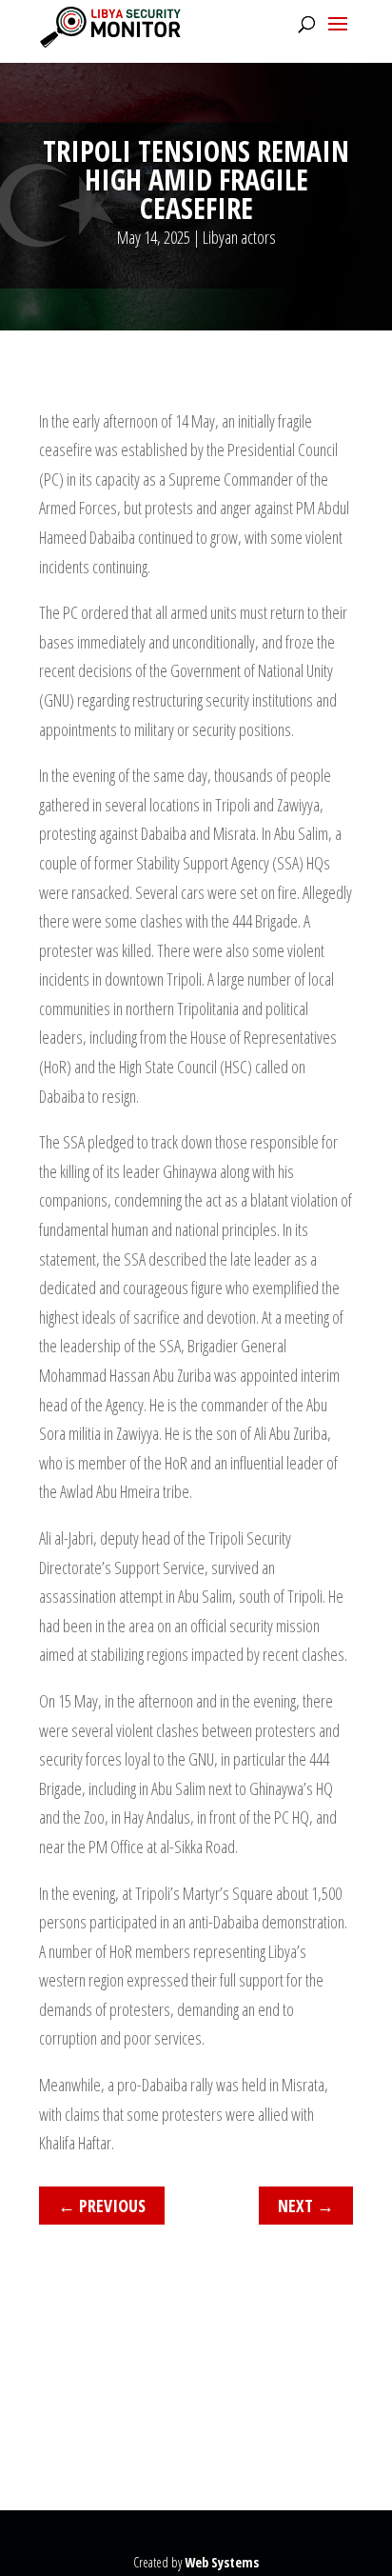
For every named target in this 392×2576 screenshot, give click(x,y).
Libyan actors (239, 237)
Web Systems (222, 2562)
